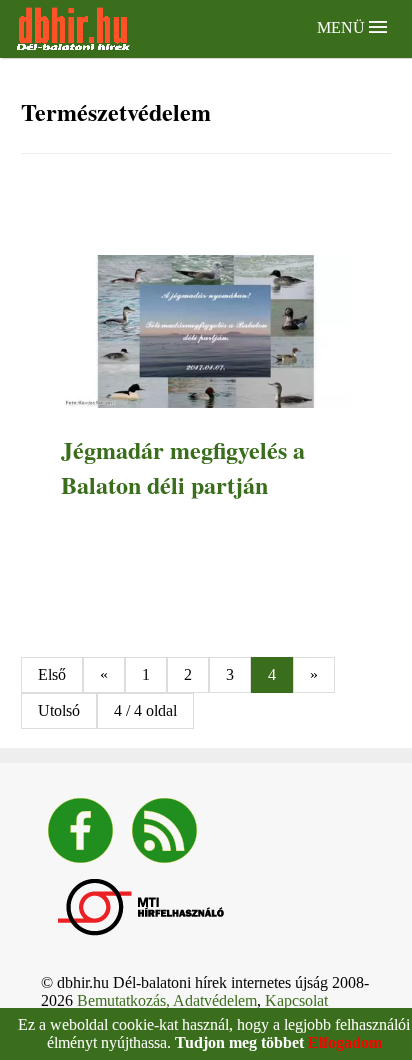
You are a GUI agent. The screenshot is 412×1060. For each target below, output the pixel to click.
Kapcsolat (296, 1000)
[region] (206, 206)
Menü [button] (343, 27)
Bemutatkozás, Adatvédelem (167, 1000)
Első (52, 674)
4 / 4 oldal (145, 710)
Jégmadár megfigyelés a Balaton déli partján (183, 467)
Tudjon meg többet (239, 1042)
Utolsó (59, 710)
